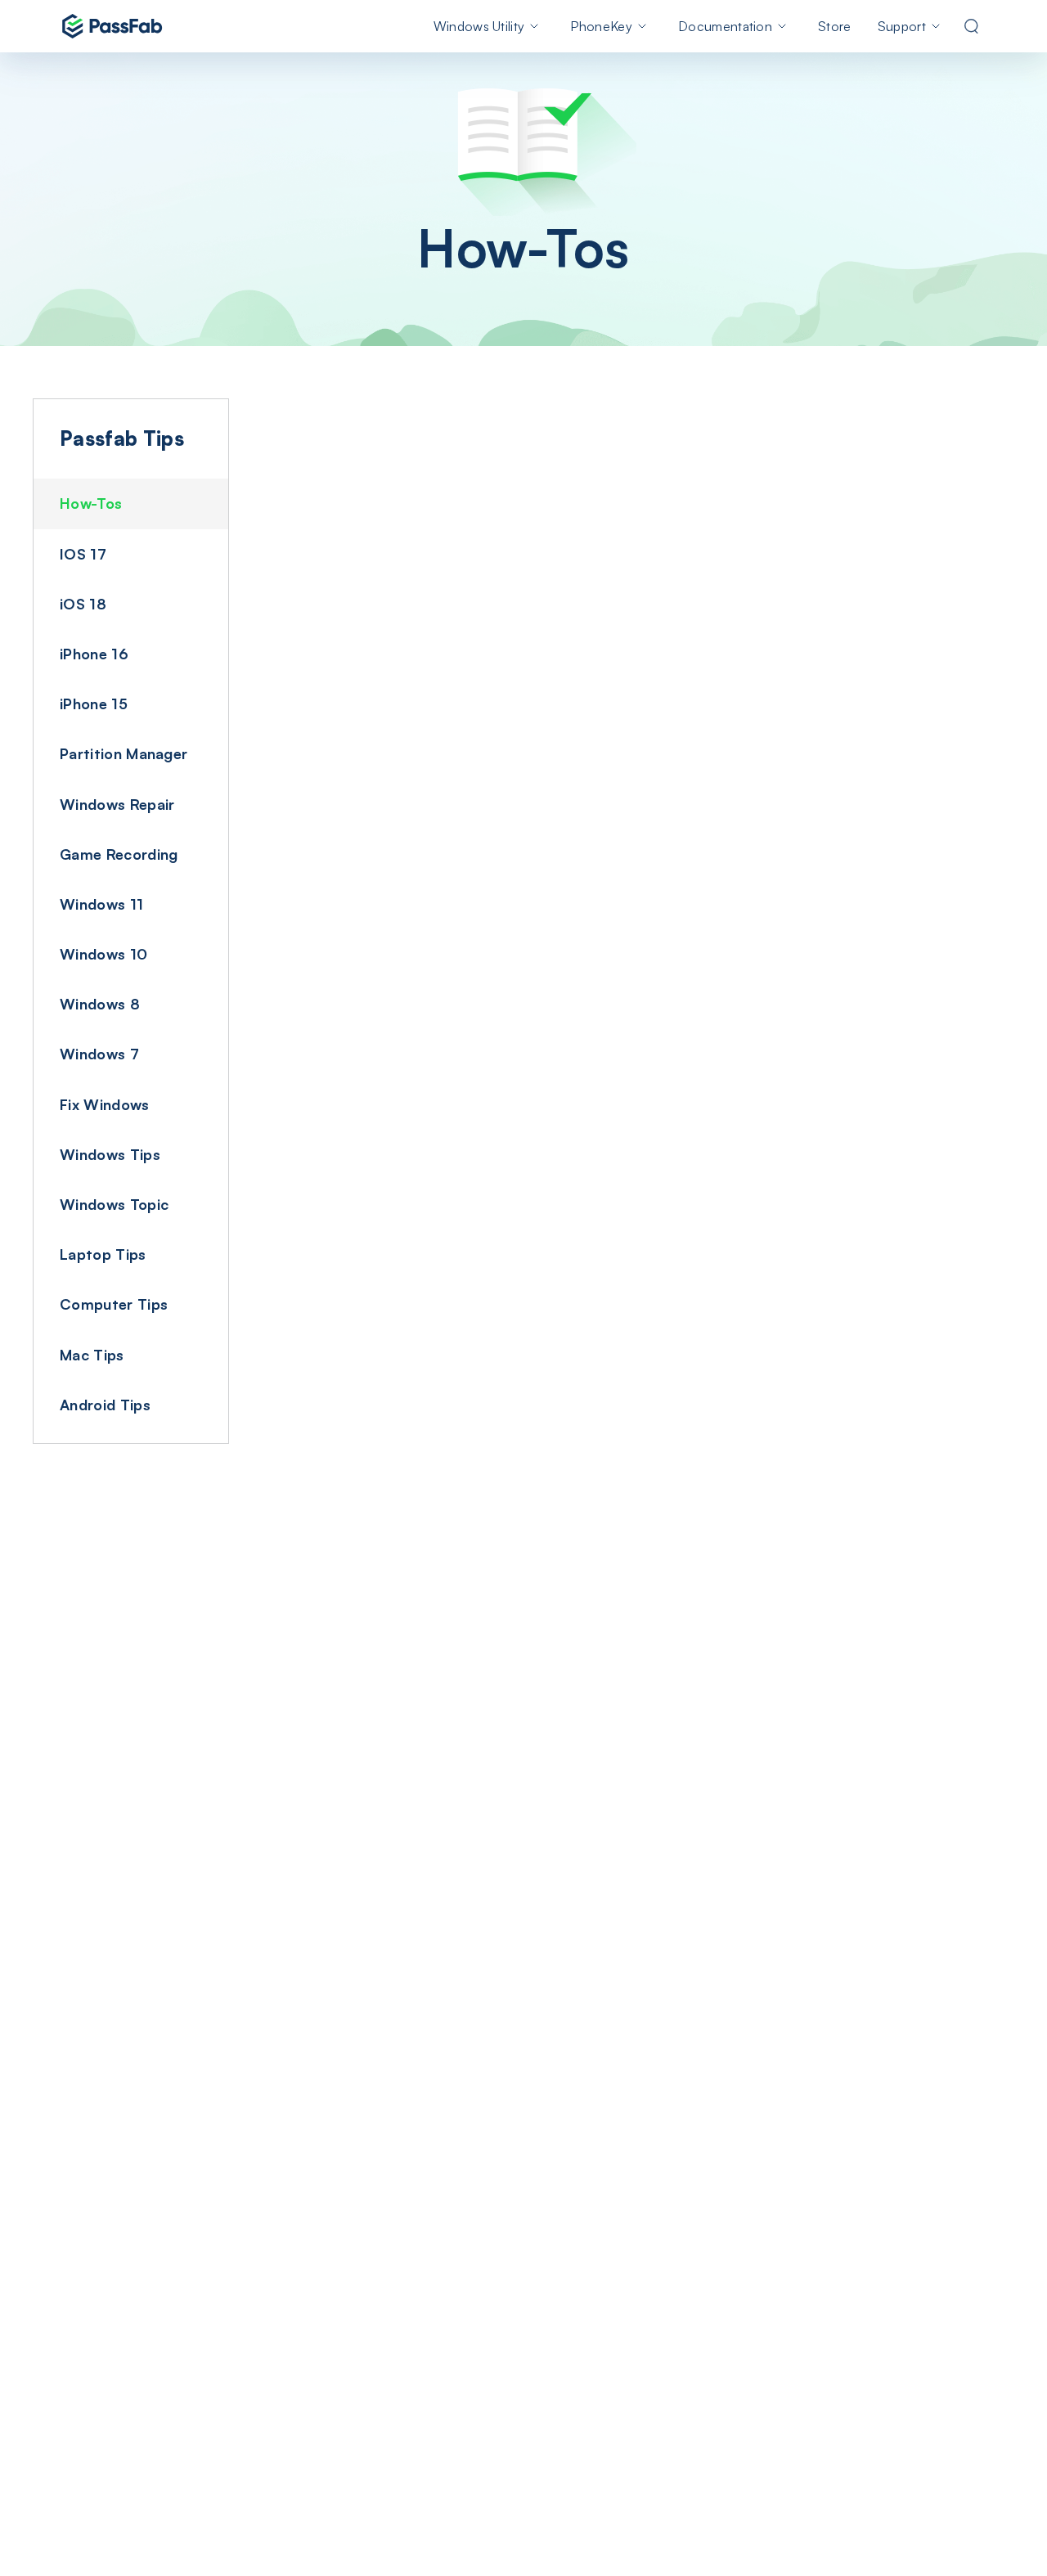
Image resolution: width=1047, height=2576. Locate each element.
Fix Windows (105, 1104)
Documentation (725, 26)
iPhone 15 (94, 704)
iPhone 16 (94, 654)
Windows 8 (100, 1004)
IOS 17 (83, 554)
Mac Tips (92, 1355)
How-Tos (91, 503)
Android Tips (105, 1405)
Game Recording (119, 854)
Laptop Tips (103, 1254)
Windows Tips (110, 1154)
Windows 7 (99, 1054)
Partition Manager (124, 753)
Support (902, 26)
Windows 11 (101, 904)
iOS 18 (83, 604)
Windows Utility (479, 26)
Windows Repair (117, 804)
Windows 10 (103, 954)
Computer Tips (114, 1304)
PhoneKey (601, 26)
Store (835, 26)
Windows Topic (114, 1204)
